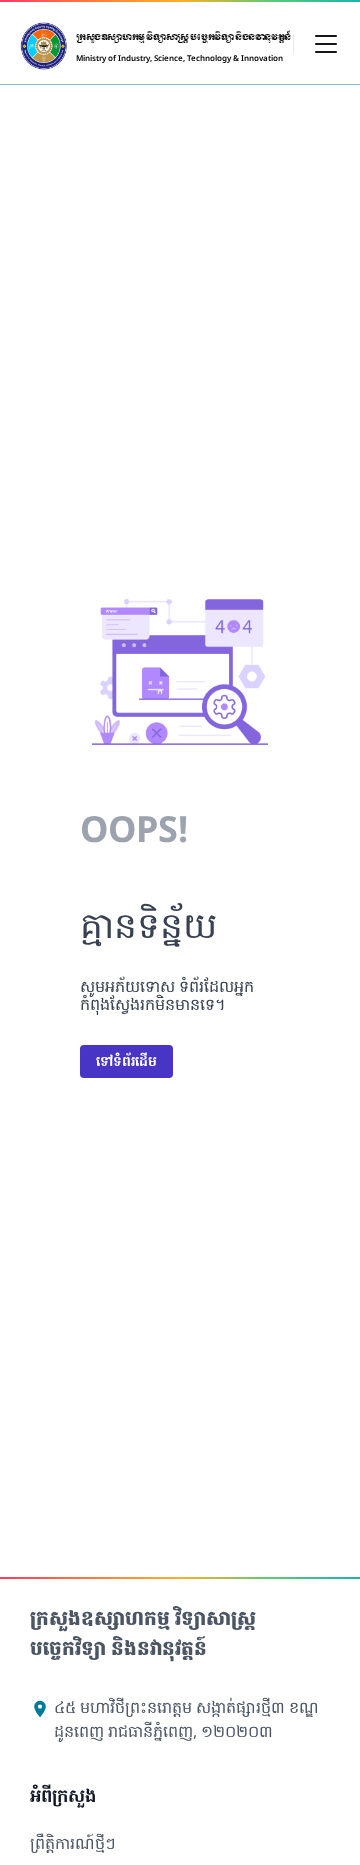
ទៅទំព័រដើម (126, 1060)
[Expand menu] (326, 43)
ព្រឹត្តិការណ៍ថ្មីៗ (73, 1843)
